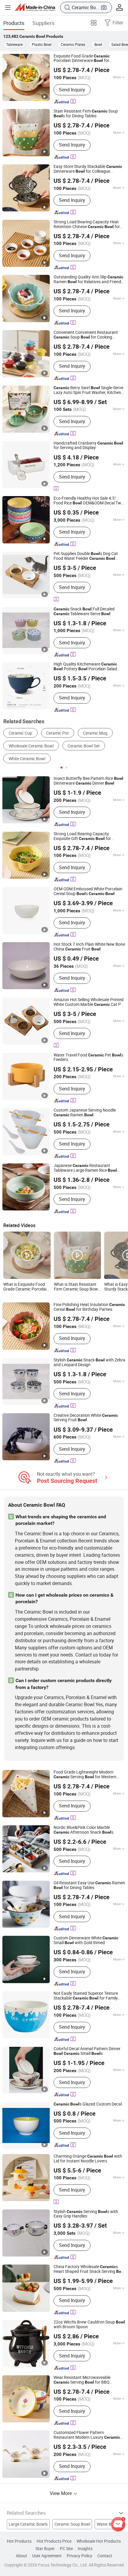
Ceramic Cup (20, 733)
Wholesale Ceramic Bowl (31, 746)
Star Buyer (45, 2549)
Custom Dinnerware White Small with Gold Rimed (86, 1941)
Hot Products (19, 2541)
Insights (85, 2549)
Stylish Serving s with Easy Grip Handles (86, 2214)
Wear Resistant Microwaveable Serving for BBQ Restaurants (82, 2380)
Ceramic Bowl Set (84, 746)
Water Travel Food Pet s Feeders (88, 1058)
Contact (105, 2556)
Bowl (98, 44)
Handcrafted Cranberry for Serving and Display (88, 446)
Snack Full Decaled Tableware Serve (84, 612)
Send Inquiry (72, 90)
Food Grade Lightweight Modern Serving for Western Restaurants (85, 1775)
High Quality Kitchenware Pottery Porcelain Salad (85, 667)
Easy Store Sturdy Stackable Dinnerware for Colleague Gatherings (88, 169)
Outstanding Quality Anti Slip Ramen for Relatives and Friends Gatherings (88, 280)
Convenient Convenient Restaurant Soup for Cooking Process (86, 335)
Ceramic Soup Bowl (72, 2524)
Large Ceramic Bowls (28, 2524)
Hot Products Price (54, 2541)
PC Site (66, 2549)
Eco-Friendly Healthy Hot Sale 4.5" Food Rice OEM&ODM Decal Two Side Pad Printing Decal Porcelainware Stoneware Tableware (89, 501)
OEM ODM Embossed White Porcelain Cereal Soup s (88, 892)
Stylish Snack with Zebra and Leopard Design (89, 1363)
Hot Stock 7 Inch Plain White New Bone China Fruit (89, 947)
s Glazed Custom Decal (88, 2104)
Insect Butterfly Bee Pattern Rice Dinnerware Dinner (88, 781)
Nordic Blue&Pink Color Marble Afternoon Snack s (83, 1830)
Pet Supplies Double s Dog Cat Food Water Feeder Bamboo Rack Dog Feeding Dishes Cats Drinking (86, 556)
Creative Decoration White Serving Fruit (86, 1418)
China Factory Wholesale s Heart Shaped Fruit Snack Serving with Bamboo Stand (89, 2269)
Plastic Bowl (42, 44)
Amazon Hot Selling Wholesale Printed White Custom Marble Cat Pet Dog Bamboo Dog (89, 1002)
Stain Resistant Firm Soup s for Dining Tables (86, 114)
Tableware (14, 44)
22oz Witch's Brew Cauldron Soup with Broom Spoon (89, 2325)
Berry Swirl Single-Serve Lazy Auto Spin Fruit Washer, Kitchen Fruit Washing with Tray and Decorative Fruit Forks (88, 390)
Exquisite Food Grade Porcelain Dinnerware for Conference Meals (82, 59)
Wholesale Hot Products (99, 2541)
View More (61, 2493)
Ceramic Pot (57, 733)
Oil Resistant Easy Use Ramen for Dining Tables (89, 1885)
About (21, 2556)
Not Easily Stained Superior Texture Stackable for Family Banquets (86, 1996)
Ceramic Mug (95, 733)
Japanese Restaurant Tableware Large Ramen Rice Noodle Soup (85, 1168)
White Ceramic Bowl (27, 759)
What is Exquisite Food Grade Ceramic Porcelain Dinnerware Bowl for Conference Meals (26, 1287)
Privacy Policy (79, 2556)
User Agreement (47, 2556)
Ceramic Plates (73, 44)
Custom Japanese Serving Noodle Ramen (85, 1113)
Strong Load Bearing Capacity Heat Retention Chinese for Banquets (87, 225)
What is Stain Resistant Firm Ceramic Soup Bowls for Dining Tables (77, 1287)
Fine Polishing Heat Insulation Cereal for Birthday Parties (89, 1307)
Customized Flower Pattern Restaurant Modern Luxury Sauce (87, 2435)
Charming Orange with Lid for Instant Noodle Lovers (88, 2159)
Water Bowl (107, 2524)
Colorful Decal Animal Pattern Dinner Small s (87, 2051)
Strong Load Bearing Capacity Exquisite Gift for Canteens (82, 836)
